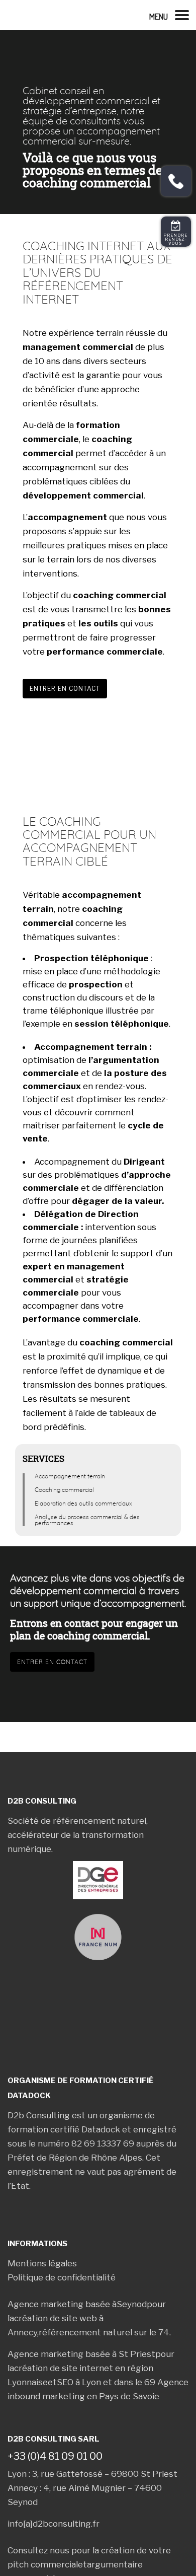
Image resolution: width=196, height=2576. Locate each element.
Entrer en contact (65, 689)
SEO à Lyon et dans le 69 (106, 2394)
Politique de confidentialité (62, 2289)
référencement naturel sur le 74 (104, 2344)
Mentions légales (42, 2275)
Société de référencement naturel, (78, 1821)
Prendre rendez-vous (176, 239)
